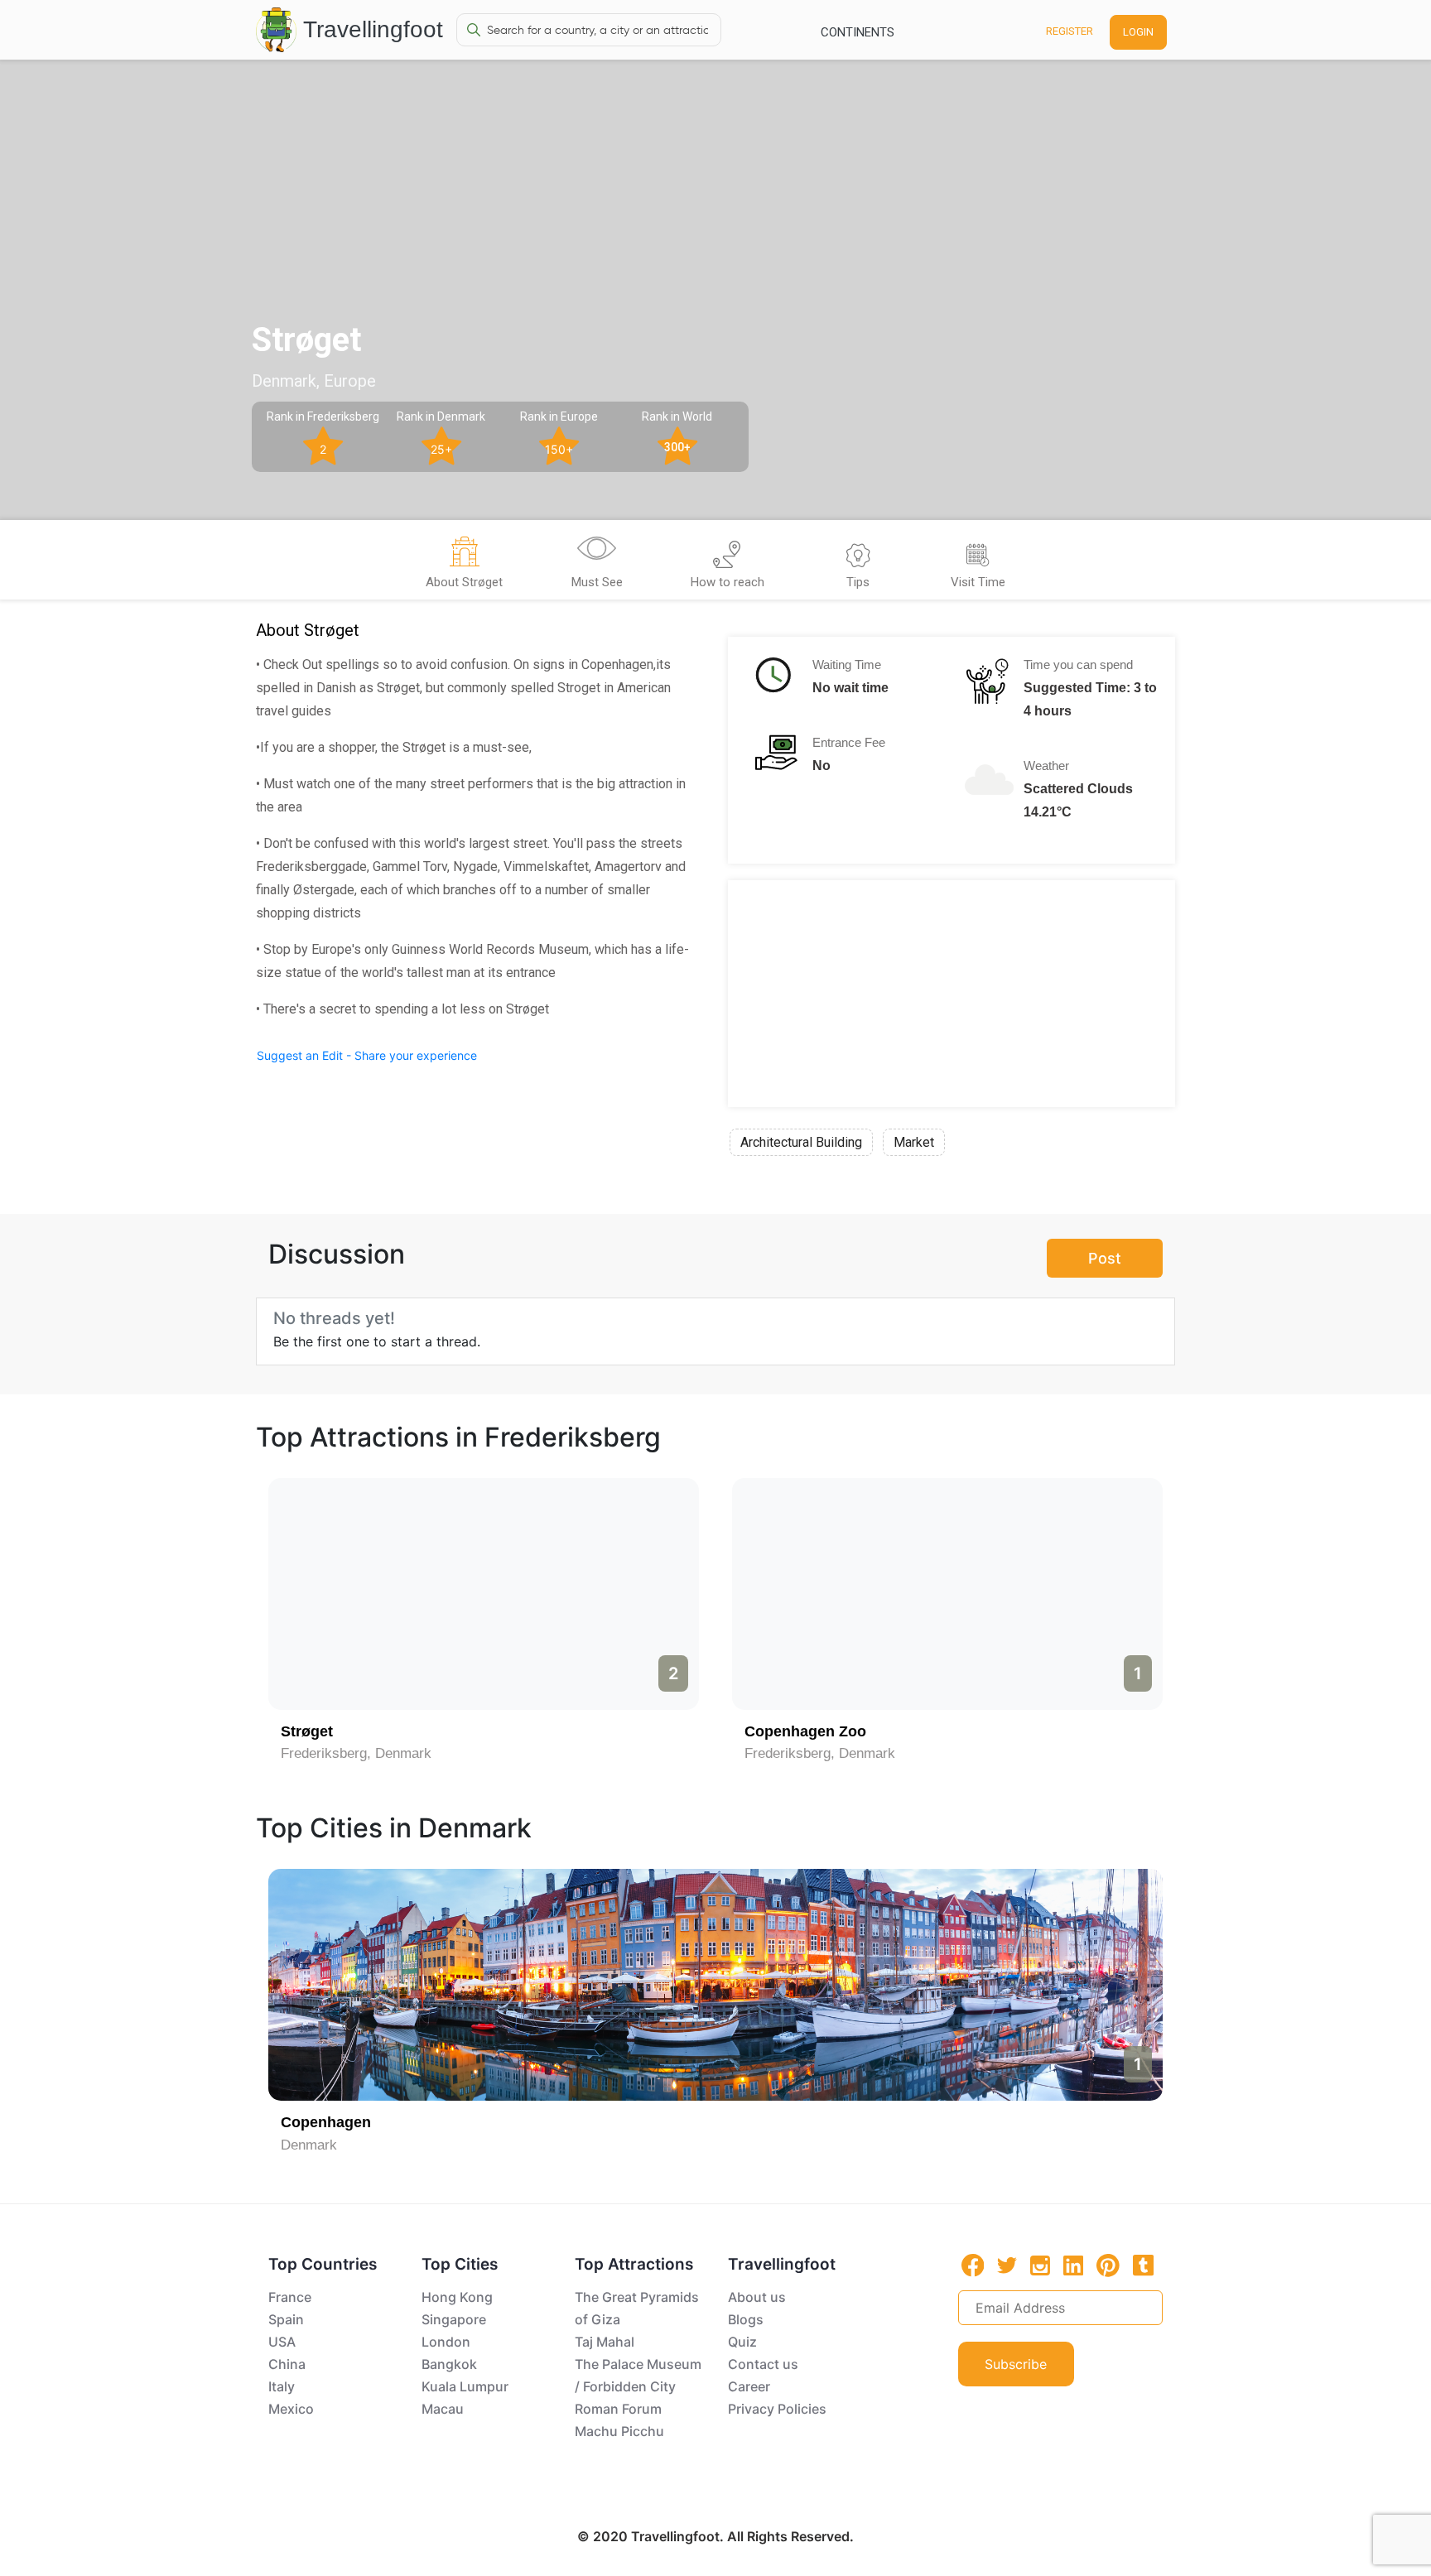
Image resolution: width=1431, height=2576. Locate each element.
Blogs (746, 2319)
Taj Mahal (605, 2342)
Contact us (763, 2364)
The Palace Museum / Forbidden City (638, 2375)
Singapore (454, 2319)
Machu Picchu (619, 2431)
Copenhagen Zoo (342, 1731)
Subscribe (1016, 2364)
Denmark (309, 2145)
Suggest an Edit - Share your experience (367, 1055)
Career (749, 2386)
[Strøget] (947, 1594)
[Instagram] (1040, 2265)
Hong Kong (457, 2297)
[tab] (464, 565)
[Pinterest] (1108, 2265)
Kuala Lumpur (465, 2386)
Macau (443, 2409)
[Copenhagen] (715, 1985)
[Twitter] (1007, 2264)
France (290, 2297)
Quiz (742, 2342)
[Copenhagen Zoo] (484, 1594)
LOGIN (1138, 32)
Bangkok (449, 2364)
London (446, 2342)
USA (282, 2342)
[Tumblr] (1143, 2265)
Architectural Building (801, 1142)
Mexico (291, 2409)
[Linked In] (1073, 2265)
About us (757, 2297)
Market (914, 1142)
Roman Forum (618, 2409)
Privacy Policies (777, 2409)
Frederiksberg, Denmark (356, 1753)
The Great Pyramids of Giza (637, 2308)
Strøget (771, 1731)
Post (1105, 1258)
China (287, 2364)
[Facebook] (973, 2265)
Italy (282, 2386)
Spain (286, 2319)
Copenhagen (326, 2122)
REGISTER (1070, 31)
